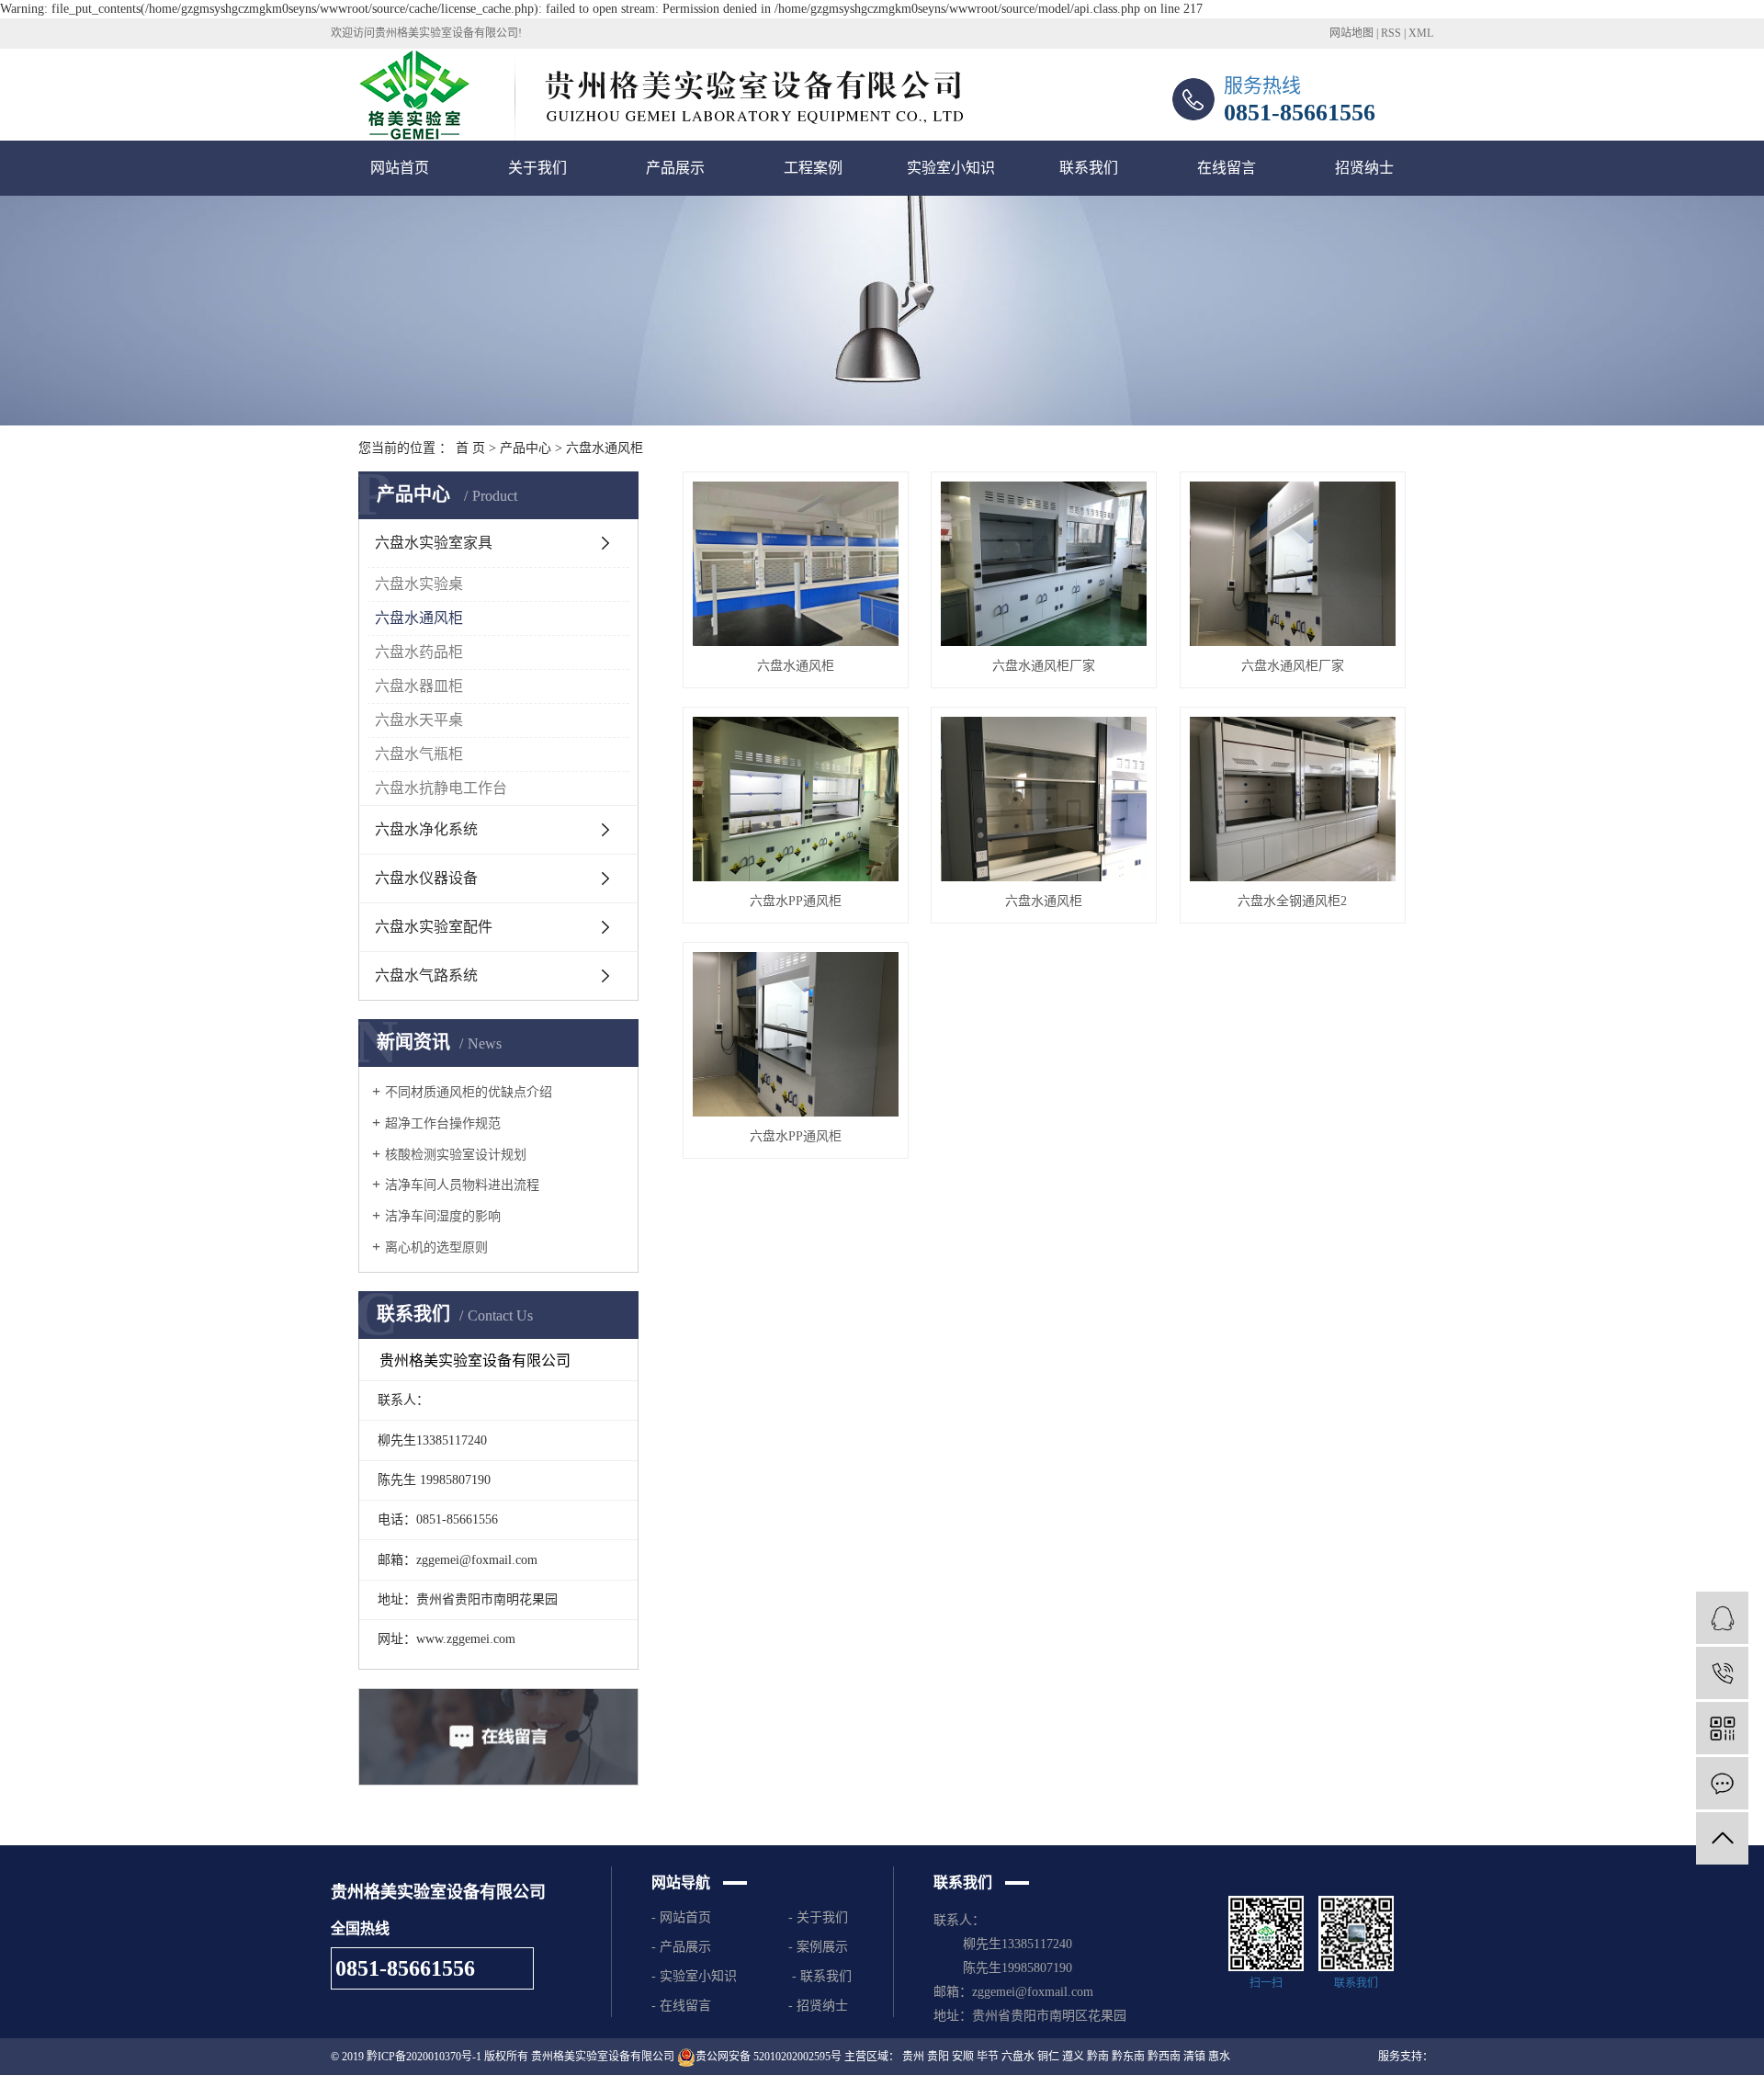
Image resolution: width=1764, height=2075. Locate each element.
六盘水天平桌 (419, 720)
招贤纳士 (1364, 168)
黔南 (1098, 2057)
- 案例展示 (818, 1947)
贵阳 (938, 2057)
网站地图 (1351, 33)
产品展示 (675, 168)
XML (1421, 33)
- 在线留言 (681, 2006)
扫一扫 (1266, 1983)
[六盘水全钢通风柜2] (1293, 799)
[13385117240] (1722, 1673)
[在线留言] (1722, 1783)
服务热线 (1262, 85)
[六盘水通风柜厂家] (1044, 564)
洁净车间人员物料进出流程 (462, 1185)
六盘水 (1018, 2057)
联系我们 (1089, 168)
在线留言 (1227, 168)
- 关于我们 (818, 1917)
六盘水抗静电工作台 (441, 788)
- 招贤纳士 (822, 2006)
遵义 (1073, 2057)
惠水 (1219, 2057)
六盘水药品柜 (419, 652)
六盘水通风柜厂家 (1044, 666)
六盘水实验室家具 (434, 543)
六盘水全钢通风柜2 (1292, 901)
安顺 (963, 2057)
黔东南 (1128, 2057)
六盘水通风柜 (605, 448)
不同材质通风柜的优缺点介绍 (469, 1092)
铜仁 (1048, 2057)
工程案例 (813, 168)
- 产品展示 (681, 1947)
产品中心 (526, 448)
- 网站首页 (685, 1917)
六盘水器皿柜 (419, 686)
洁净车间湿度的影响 (443, 1216)
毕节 (988, 2057)
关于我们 (537, 168)
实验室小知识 (951, 168)
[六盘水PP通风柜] (796, 799)
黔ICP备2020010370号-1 (424, 2057)
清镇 (1194, 2057)
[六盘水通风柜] (796, 564)
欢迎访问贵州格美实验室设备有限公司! (426, 33)
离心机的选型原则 (436, 1247)
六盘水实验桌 (419, 584)
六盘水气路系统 (426, 975)
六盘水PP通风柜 (796, 901)
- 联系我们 (822, 1976)
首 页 (470, 448)
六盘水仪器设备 (426, 878)
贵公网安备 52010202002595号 (769, 2057)
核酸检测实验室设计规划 (456, 1155)
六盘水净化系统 (426, 829)
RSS (1391, 33)
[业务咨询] (1722, 1618)
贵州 (913, 2057)
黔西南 (1164, 2057)
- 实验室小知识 (694, 1976)
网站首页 (400, 168)
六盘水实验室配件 (434, 927)
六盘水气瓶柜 (419, 754)
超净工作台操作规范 (443, 1123)
